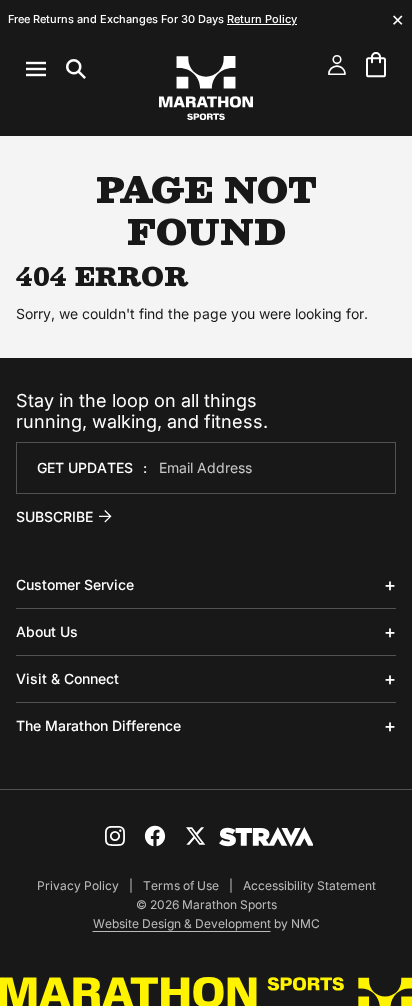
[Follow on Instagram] (115, 836)
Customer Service (75, 584)
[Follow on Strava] (266, 837)
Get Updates (85, 467)
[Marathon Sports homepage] (206, 88)
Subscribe (54, 516)
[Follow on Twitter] (195, 836)
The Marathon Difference (98, 725)
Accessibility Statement (309, 885)
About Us (47, 631)
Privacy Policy (78, 885)
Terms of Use (181, 885)
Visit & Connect (67, 678)
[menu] (56, 69)
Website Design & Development (182, 923)
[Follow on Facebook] (155, 836)
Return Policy (262, 19)
